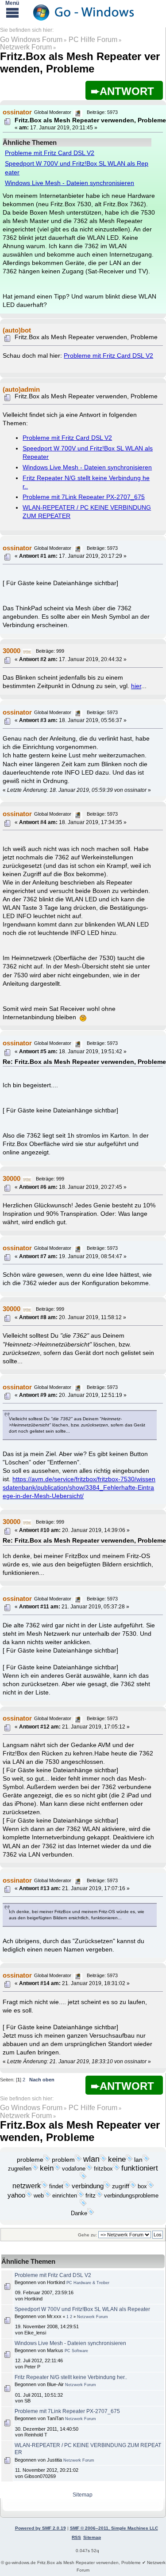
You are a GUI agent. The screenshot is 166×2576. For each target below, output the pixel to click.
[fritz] (99, 2196)
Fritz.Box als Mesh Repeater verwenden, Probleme (80, 62)
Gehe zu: (87, 2235)
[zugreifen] (35, 2169)
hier (136, 686)
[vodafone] (89, 2169)
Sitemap (83, 2495)
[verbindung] (107, 2186)
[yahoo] (29, 2196)
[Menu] (12, 12)
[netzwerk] (44, 2186)
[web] (47, 2196)
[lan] (146, 2160)
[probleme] (47, 2160)
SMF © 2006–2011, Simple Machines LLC (114, 2528)
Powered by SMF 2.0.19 (41, 2528)
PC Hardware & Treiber (88, 2283)
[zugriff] (133, 2186)
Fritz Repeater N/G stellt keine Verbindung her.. (71, 2377)
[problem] (78, 2160)
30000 (12, 651)
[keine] (129, 2160)
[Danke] (91, 2213)
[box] (151, 2186)
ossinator (17, 112)
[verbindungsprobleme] (83, 2205)
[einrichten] (81, 2196)
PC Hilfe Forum (93, 40)
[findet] (67, 2186)
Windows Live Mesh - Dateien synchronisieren (69, 183)
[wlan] (103, 2160)
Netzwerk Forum (26, 47)
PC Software (76, 2351)
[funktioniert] (83, 2178)
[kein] (57, 2169)
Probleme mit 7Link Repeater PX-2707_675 (84, 497)
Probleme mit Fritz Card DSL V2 (50, 153)
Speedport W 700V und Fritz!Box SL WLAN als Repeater (82, 2309)
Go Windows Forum (31, 40)
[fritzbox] (116, 2169)
